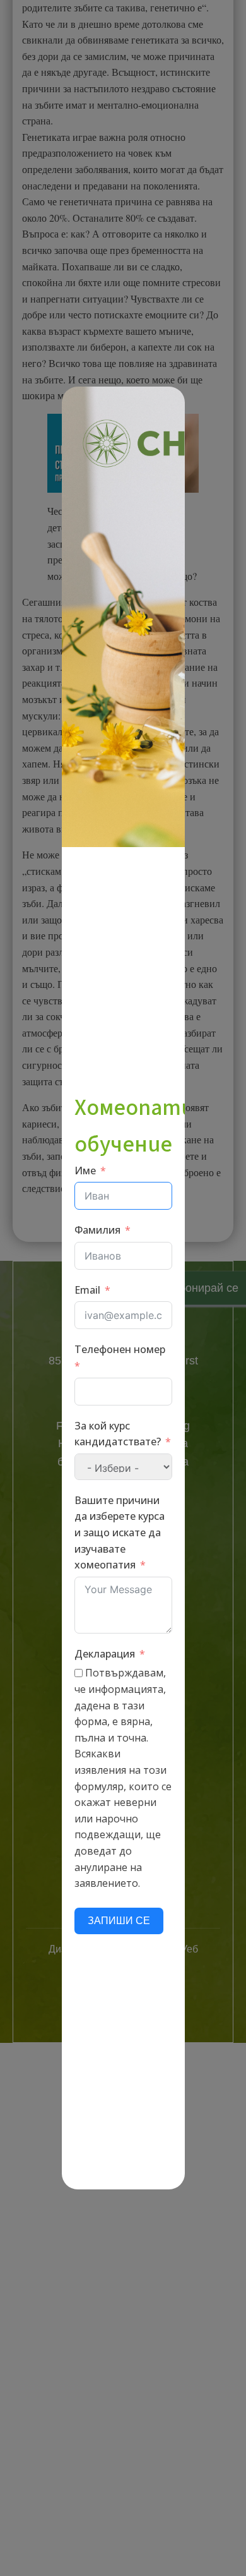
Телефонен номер (120, 1349)
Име (85, 1171)
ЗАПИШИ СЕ (119, 1921)
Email (87, 1290)
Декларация (105, 1654)
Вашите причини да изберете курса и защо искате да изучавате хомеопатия (120, 1532)
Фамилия (97, 1230)
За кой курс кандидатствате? (118, 1434)
